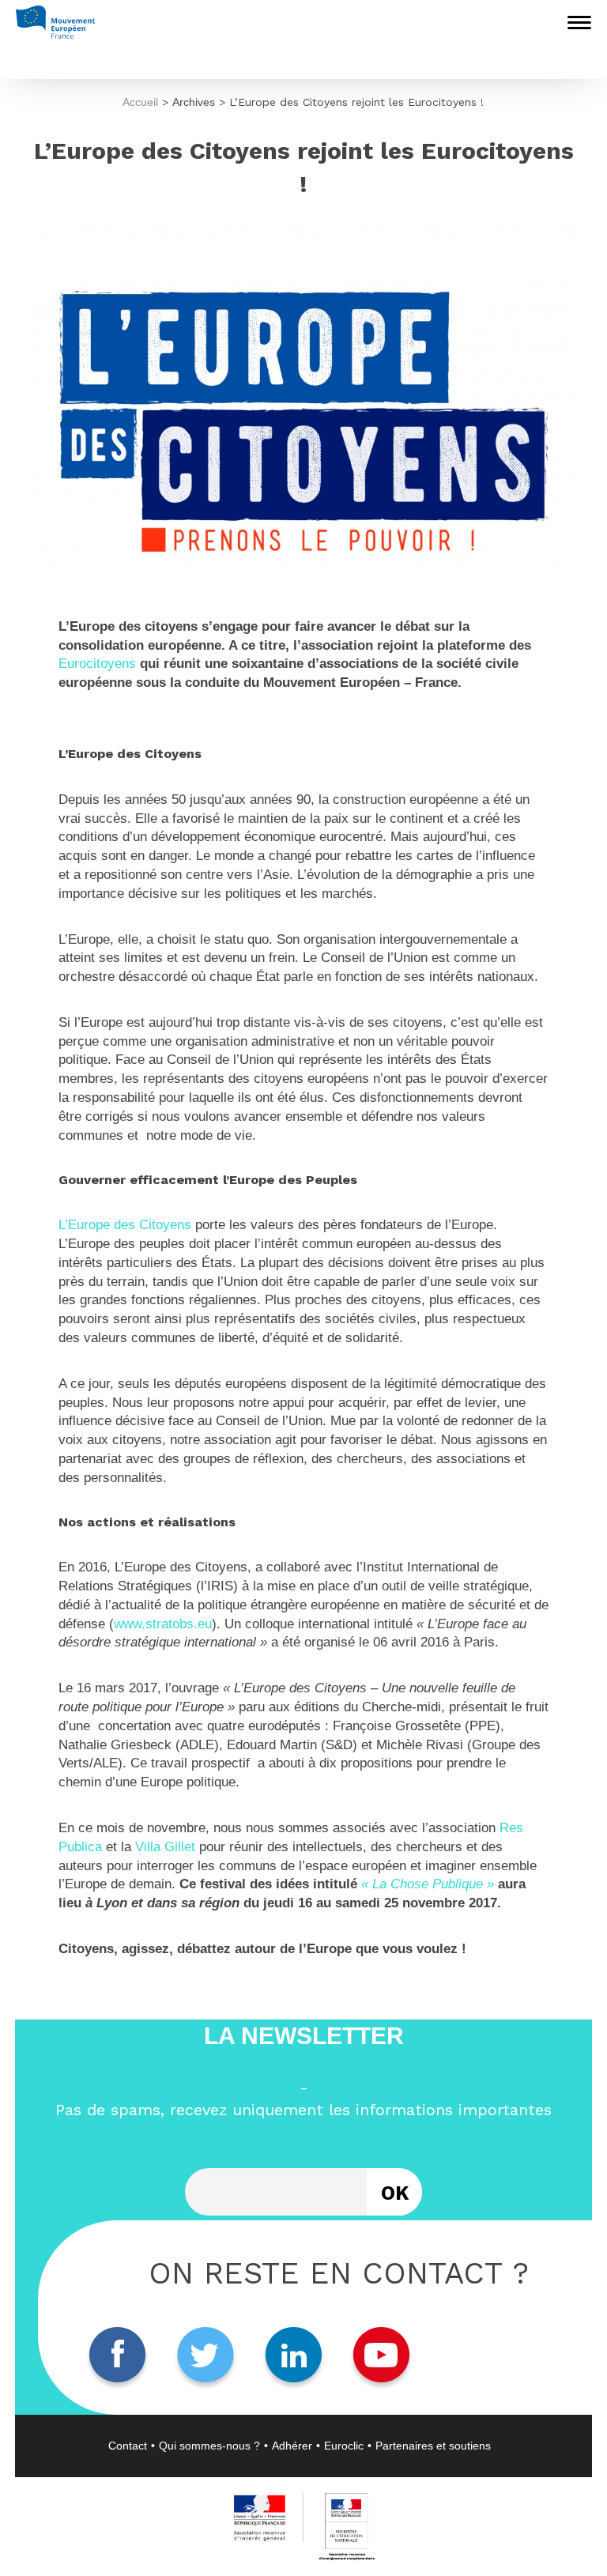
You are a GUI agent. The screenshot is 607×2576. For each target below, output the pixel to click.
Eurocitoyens (97, 664)
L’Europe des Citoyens (125, 1225)
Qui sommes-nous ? (209, 2446)
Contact (128, 2446)
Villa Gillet (165, 1847)
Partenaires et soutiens (433, 2446)
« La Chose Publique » (430, 1884)
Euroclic (344, 2446)
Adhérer (292, 2446)
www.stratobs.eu (163, 1624)
